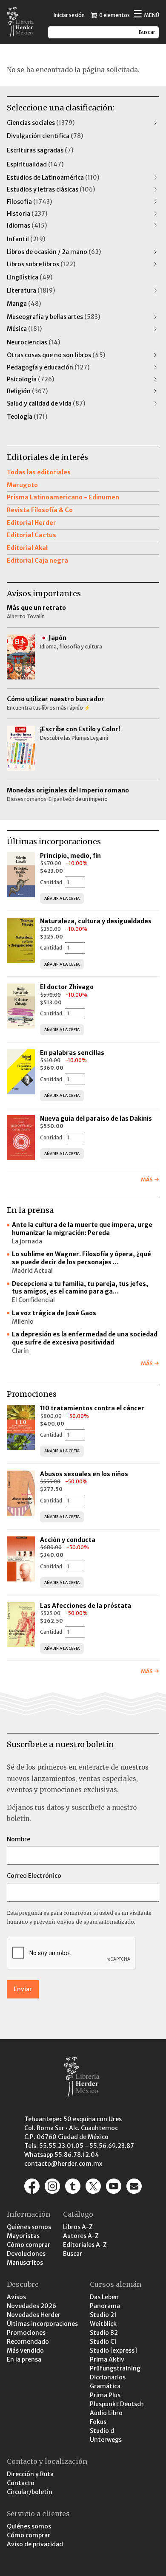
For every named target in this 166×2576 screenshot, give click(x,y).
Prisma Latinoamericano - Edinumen (63, 497)
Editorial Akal (27, 548)
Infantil (26, 239)
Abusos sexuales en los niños (85, 1474)
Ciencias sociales (41, 123)
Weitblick (103, 2324)
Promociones (26, 2333)
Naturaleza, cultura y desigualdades (96, 921)
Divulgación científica (45, 136)
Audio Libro (106, 2413)
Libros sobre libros (41, 264)
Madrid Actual (32, 1271)
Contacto (21, 2483)
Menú (146, 15)
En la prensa (24, 2359)
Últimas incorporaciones (42, 2324)
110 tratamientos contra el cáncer (93, 1408)
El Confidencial (33, 1300)
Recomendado (28, 2342)
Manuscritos (25, 2263)
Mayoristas (23, 2236)
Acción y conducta (68, 1540)
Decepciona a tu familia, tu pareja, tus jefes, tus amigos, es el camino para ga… (80, 1288)
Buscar (73, 2254)
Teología (27, 417)
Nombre (19, 1839)
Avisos (16, 2297)
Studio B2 (104, 2333)
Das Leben (104, 2297)
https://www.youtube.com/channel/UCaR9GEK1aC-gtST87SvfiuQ (114, 2186)
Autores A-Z (81, 2236)
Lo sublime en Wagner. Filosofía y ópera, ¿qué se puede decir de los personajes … (82, 1258)
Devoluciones (26, 2254)
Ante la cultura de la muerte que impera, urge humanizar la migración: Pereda (82, 1229)
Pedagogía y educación (48, 367)
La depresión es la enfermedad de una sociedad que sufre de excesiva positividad (85, 1338)
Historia (27, 214)
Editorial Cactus (31, 535)
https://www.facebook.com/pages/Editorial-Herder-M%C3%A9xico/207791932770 (32, 2186)
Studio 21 (103, 2315)
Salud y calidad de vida (46, 403)
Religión (27, 391)
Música (24, 329)
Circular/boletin (30, 2492)
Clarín (20, 1351)
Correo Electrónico (34, 1876)
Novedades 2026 (31, 2306)
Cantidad (51, 882)
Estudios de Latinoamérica (53, 178)
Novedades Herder (34, 2315)
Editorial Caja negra (37, 561)
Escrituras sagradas (40, 150)
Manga (24, 304)
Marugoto (22, 485)
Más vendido (25, 2351)
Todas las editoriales (39, 472)
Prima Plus (105, 2395)
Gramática (105, 2386)
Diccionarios (108, 2377)
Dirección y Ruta (30, 2474)
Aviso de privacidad (35, 2544)
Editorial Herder (31, 523)
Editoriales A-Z (85, 2245)
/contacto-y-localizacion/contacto (134, 2186)
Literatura (31, 290)
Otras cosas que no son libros (56, 355)
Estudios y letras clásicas (51, 189)
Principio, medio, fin (70, 856)
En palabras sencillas (72, 1053)
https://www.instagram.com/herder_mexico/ (52, 2186)
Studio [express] (113, 2351)
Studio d (102, 2431)
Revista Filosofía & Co (40, 510)
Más (147, 1179)
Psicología (30, 379)
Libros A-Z (78, 2227)
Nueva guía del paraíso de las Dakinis (96, 1119)
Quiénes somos (29, 2227)
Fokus (98, 2422)
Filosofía (29, 202)
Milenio (23, 1322)
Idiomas (27, 225)
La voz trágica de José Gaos (54, 1313)
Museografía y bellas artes (53, 317)
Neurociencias (33, 342)
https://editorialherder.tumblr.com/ (73, 2186)
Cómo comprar (29, 2245)
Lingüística (30, 277)
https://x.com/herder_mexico (93, 2186)
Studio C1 (103, 2342)
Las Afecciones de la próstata (86, 1606)
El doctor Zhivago (67, 987)
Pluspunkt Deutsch (117, 2404)
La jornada (27, 1241)
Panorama (105, 2306)
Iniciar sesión (69, 15)
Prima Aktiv (107, 2359)
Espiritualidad (35, 164)
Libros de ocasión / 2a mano (54, 252)
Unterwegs (106, 2440)
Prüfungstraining (115, 2368)
